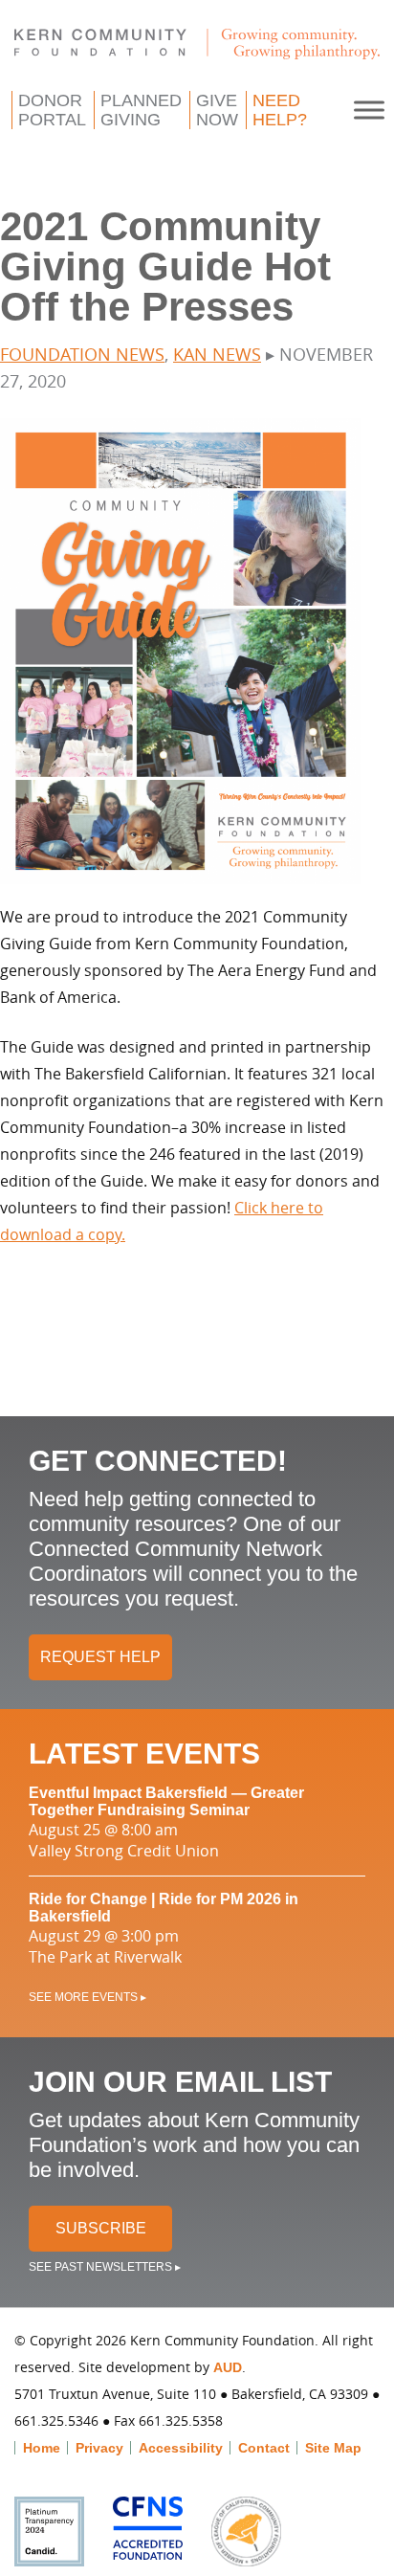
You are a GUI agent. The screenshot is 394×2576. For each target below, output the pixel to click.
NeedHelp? (280, 110)
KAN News (217, 354)
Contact (264, 2448)
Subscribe (101, 2228)
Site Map (333, 2448)
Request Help (100, 1657)
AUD (228, 2367)
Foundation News (82, 354)
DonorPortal (52, 110)
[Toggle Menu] (369, 110)
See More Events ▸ (88, 1997)
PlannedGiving (141, 110)
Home (42, 2448)
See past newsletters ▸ (105, 2267)
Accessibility (181, 2448)
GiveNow (217, 110)
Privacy (99, 2448)
